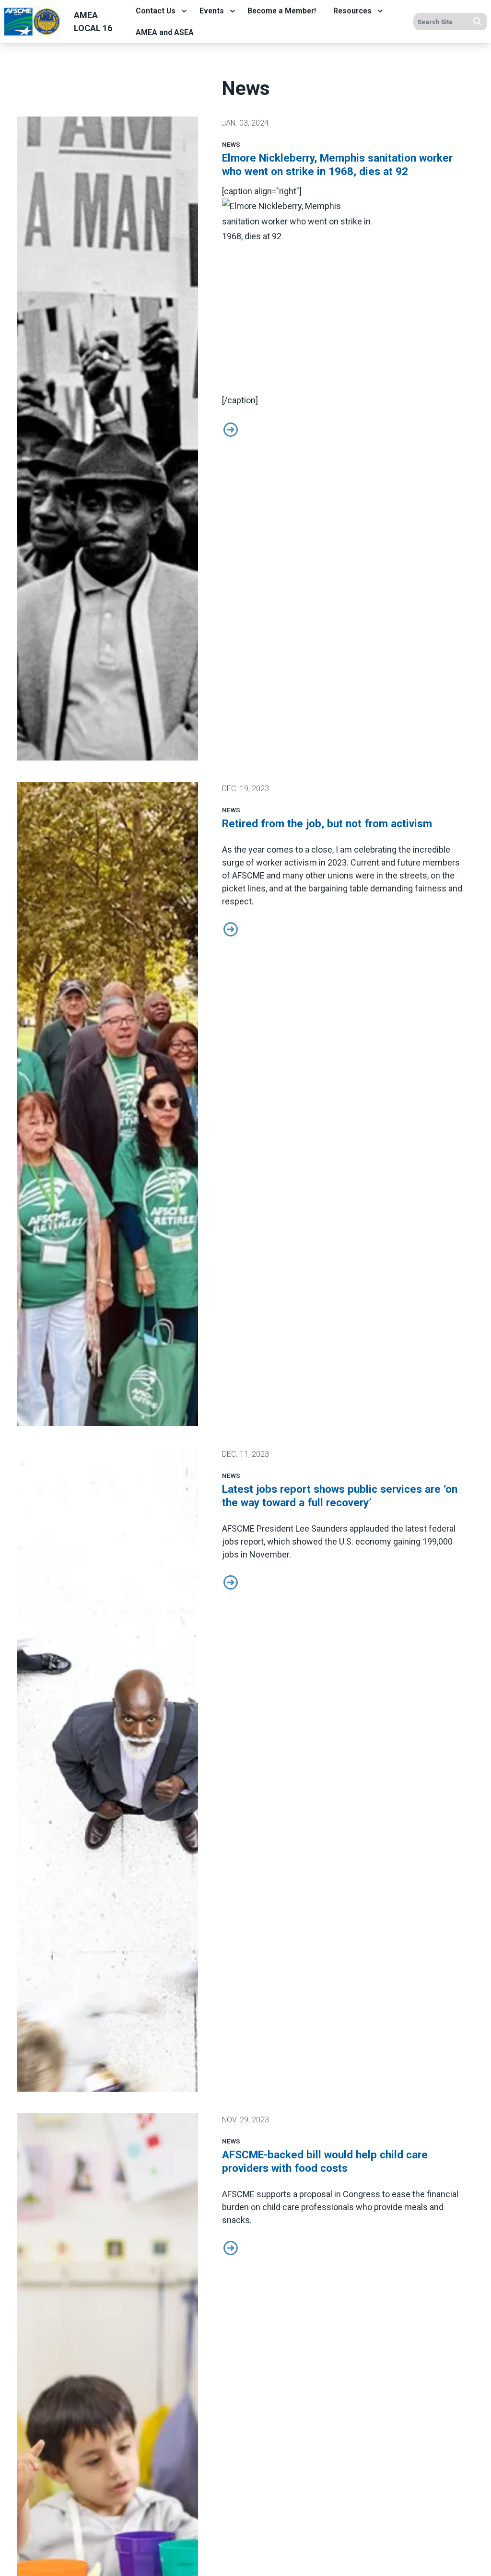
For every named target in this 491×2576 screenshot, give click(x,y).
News (231, 144)
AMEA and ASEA (165, 32)
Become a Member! (282, 11)
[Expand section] (184, 11)
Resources (352, 11)
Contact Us (156, 11)
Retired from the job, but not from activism (327, 823)
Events (212, 11)
